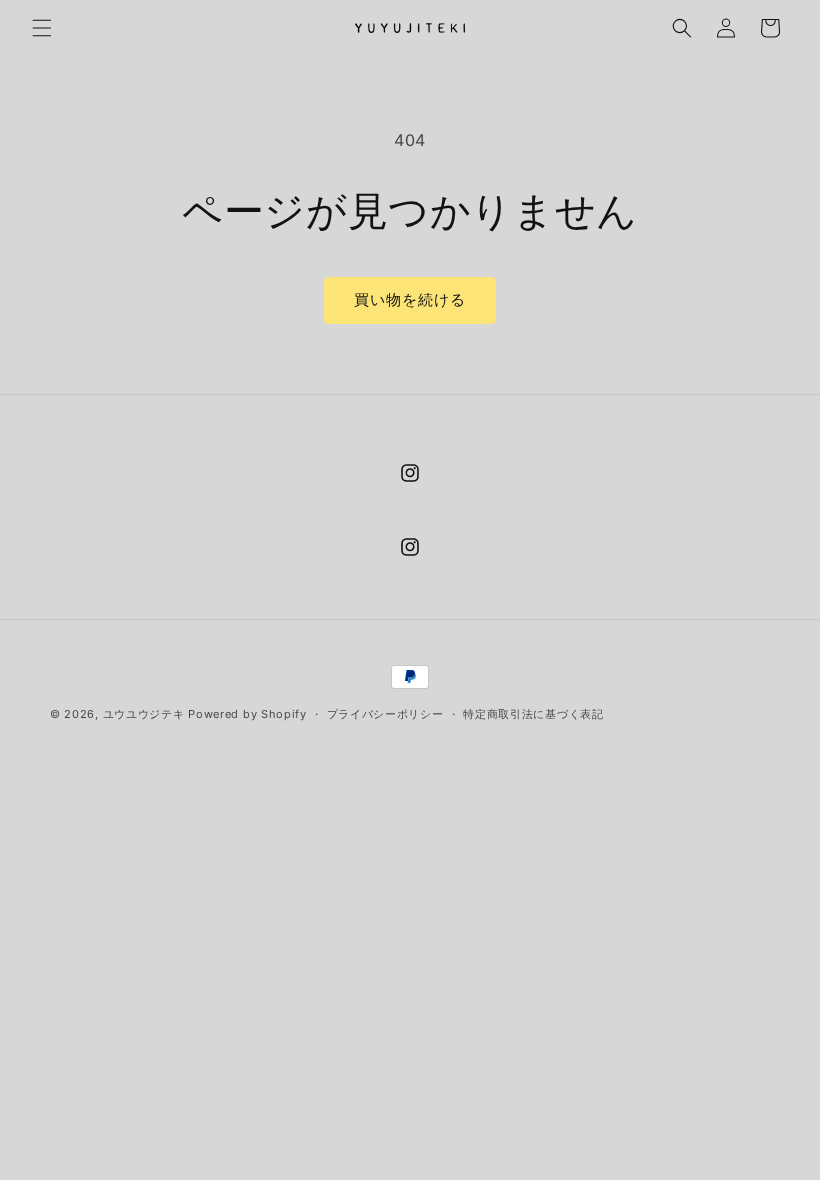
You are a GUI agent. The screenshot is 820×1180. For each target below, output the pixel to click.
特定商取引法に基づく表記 (533, 714)
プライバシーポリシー (385, 714)
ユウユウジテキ (144, 714)
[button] (42, 28)
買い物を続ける (410, 299)
